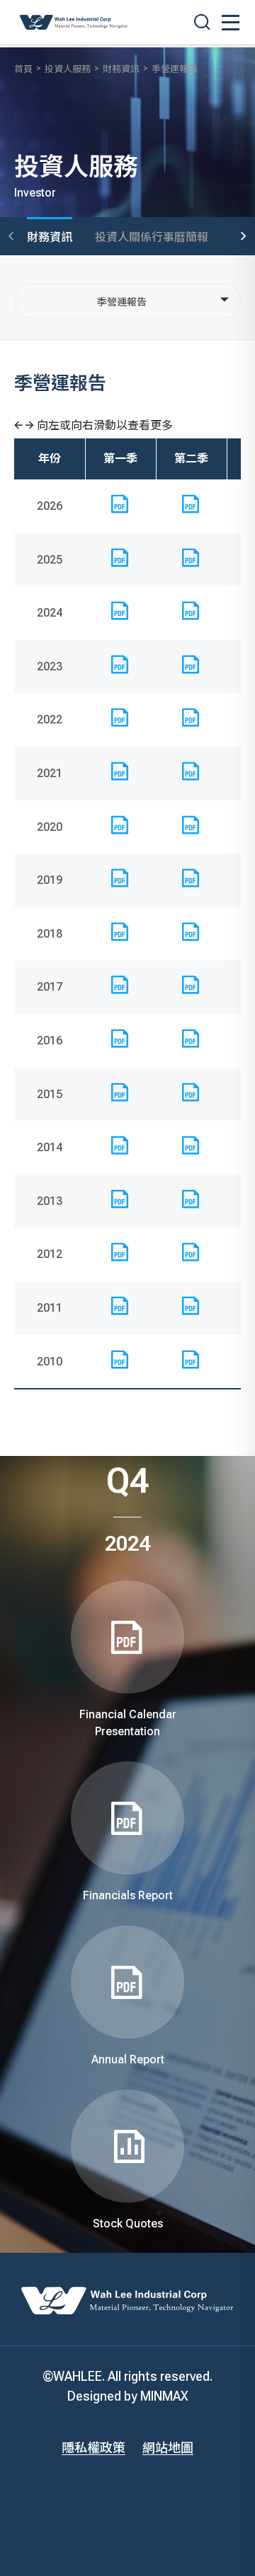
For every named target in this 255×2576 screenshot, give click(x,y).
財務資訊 (121, 69)
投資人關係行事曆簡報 (152, 237)
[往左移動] (11, 237)
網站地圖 (168, 2448)
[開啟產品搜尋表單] (202, 22)
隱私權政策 (93, 2448)
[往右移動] (244, 237)
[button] (231, 23)
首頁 (23, 69)
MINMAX (164, 2396)
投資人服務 (68, 69)
